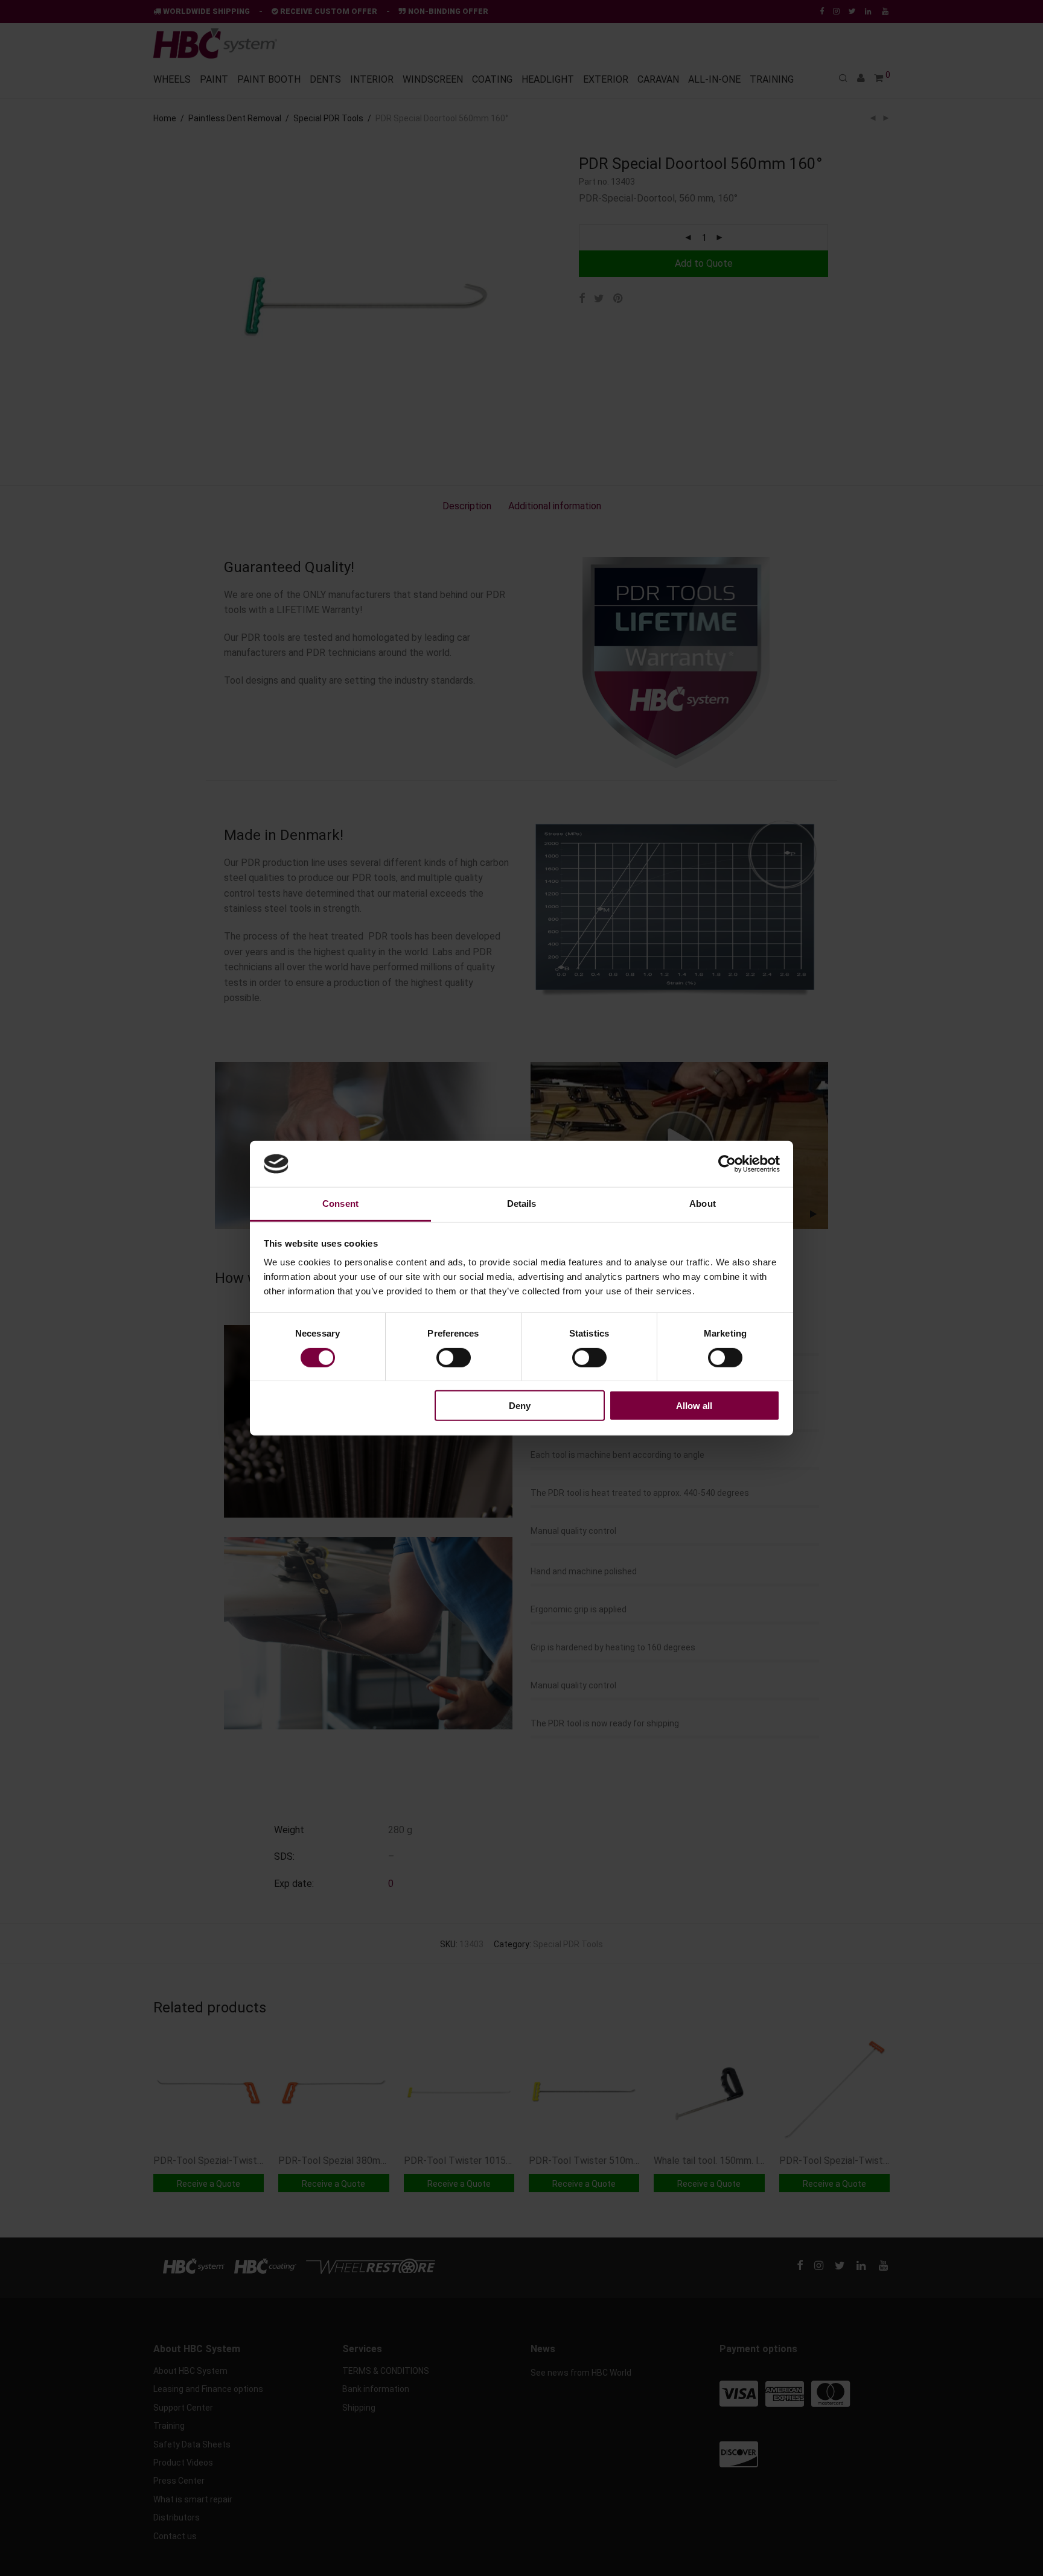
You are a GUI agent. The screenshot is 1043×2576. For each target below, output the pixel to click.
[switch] (454, 1357)
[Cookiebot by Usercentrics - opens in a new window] (727, 1164)
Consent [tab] (340, 1204)
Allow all (694, 1406)
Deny (520, 1406)
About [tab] (703, 1204)
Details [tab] (522, 1204)
